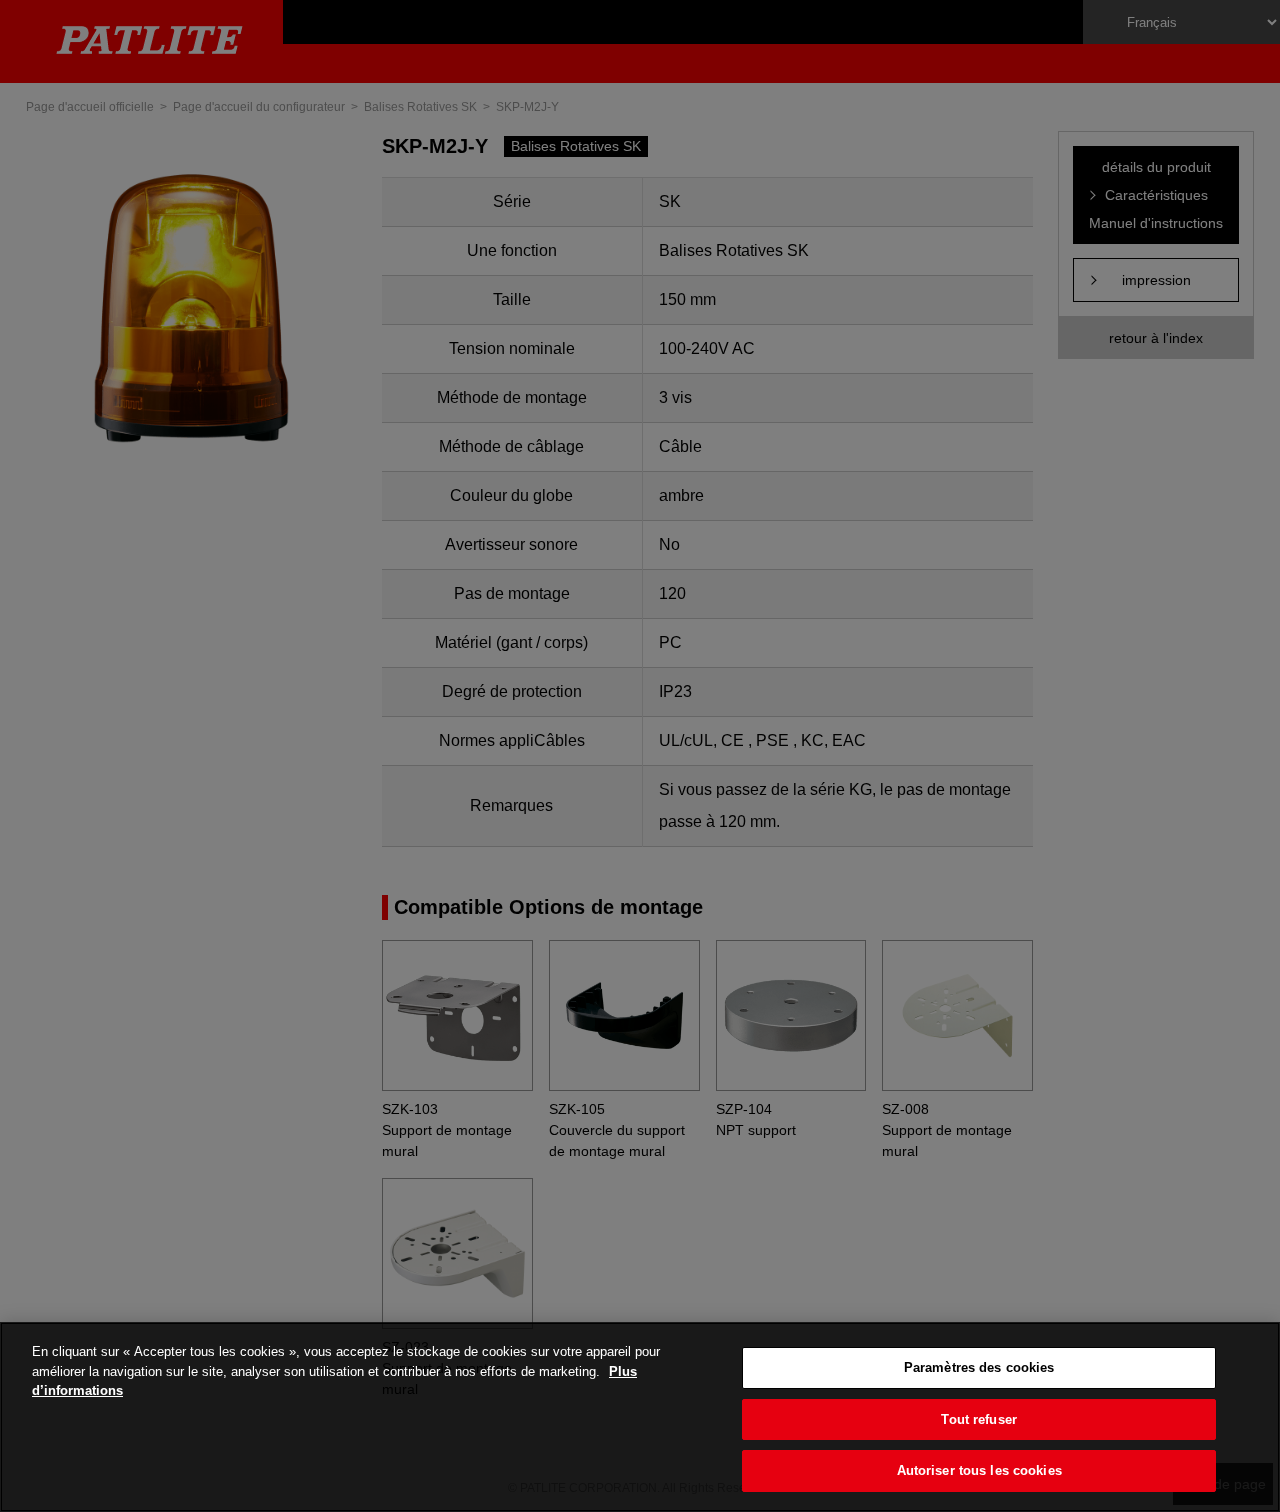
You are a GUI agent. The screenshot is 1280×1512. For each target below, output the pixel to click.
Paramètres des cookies (979, 1367)
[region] (640, 1417)
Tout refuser (979, 1419)
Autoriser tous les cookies (979, 1470)
